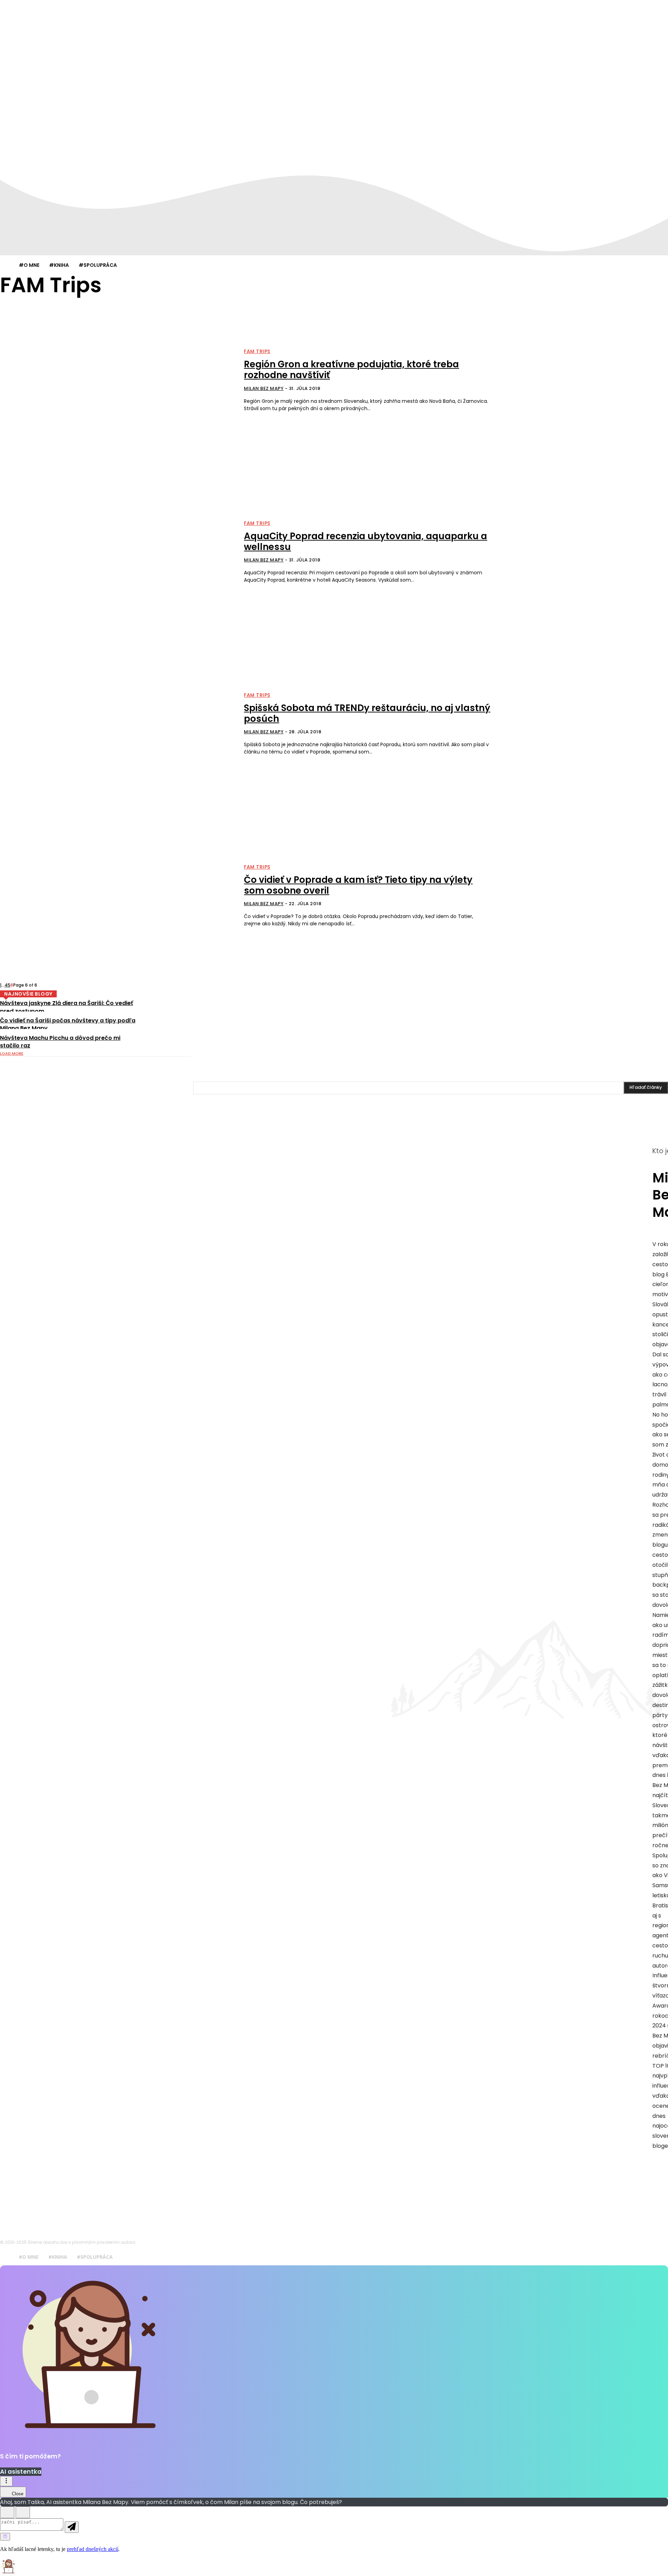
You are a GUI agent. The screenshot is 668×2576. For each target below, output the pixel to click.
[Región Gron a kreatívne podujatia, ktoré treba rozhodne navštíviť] (118, 381)
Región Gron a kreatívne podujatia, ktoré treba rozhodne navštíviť (351, 370)
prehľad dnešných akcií (93, 2549)
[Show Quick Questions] (23, 2512)
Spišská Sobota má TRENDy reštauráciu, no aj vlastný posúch (367, 713)
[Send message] (72, 2527)
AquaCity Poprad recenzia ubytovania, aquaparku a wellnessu (365, 541)
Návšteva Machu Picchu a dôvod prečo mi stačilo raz (60, 1042)
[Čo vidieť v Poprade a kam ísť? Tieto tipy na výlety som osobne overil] (118, 896)
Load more (12, 1053)
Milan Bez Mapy (264, 388)
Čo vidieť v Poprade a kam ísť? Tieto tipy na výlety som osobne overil (358, 885)
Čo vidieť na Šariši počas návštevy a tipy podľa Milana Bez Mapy (68, 1024)
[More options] (6, 2481)
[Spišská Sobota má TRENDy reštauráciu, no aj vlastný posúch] (118, 724)
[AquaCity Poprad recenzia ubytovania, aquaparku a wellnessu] (118, 552)
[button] (334, 2567)
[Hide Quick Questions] (7, 2512)
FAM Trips (257, 351)
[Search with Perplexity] (5, 2537)
